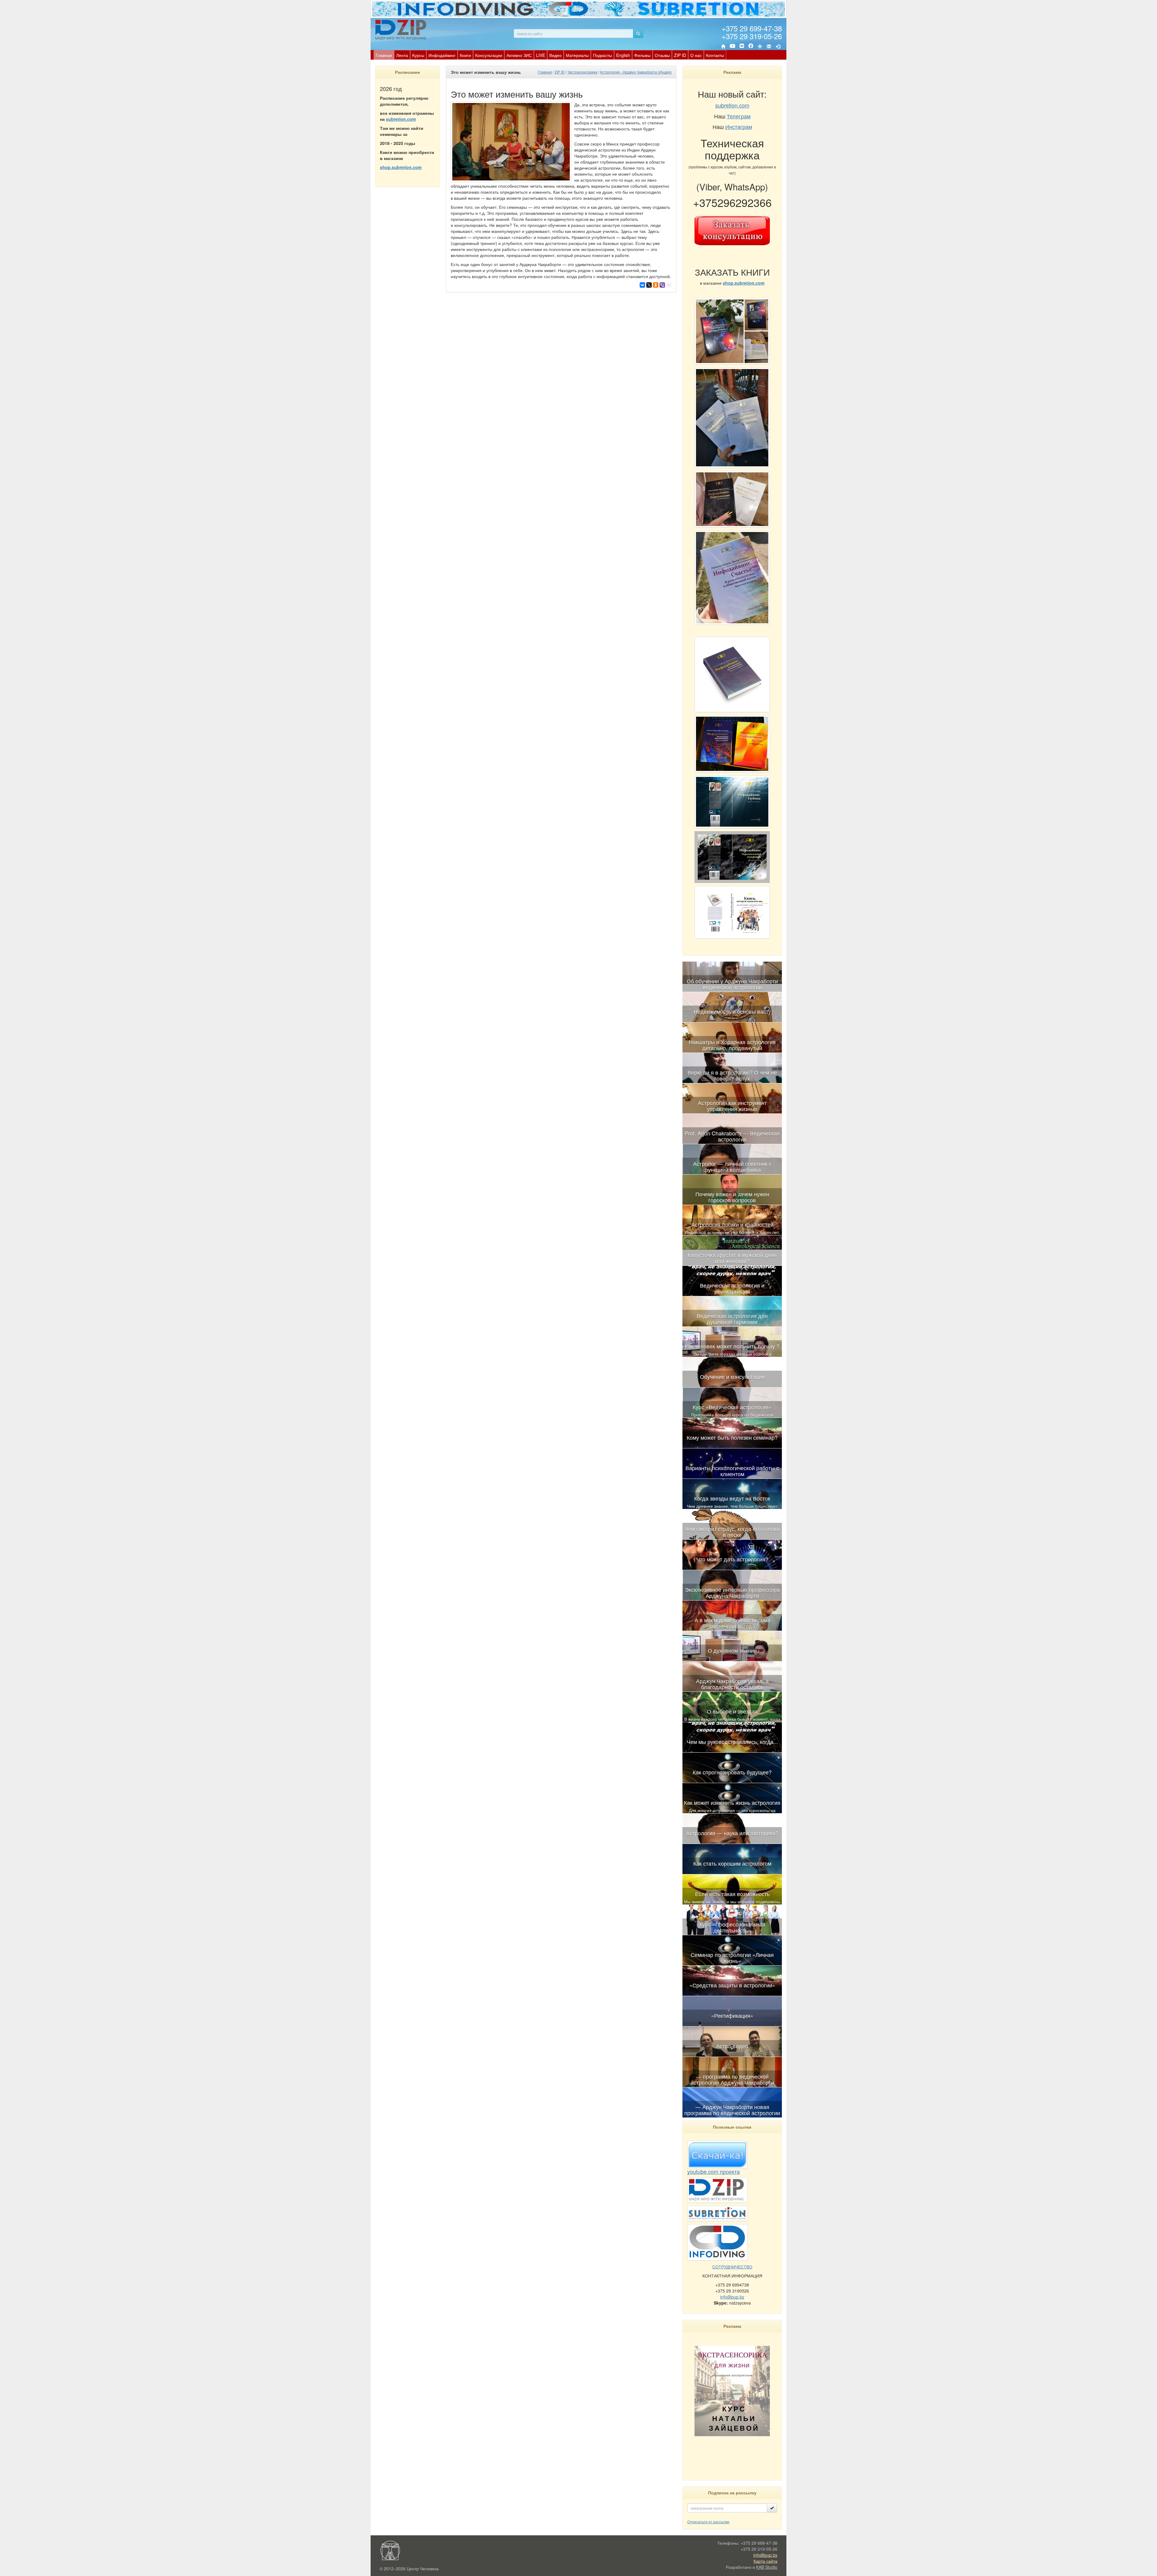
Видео (555, 55)
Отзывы (662, 55)
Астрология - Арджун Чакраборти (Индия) (636, 72)
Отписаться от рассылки (708, 2522)
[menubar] (550, 55)
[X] (649, 285)
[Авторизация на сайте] (778, 46)
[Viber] (662, 285)
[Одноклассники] (656, 285)
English (623, 55)
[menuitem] (384, 55)
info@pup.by (732, 2297)
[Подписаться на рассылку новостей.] (772, 2508)
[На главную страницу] (723, 46)
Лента (402, 55)
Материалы (577, 55)
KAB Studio (767, 2567)
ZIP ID (680, 55)
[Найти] (638, 33)
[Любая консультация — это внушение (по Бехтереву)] (732, 1239)
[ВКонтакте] (742, 46)
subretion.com (401, 119)
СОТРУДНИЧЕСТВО (732, 2267)
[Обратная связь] (769, 46)
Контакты (715, 55)
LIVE (541, 55)
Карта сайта (765, 2561)
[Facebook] (751, 46)
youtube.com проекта (713, 2171)
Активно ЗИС (519, 55)
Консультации (489, 55)
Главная (384, 55)
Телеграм (739, 116)
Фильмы (642, 55)
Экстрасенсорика (582, 72)
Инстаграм (739, 127)
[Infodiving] (402, 30)
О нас (696, 55)
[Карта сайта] (760, 46)
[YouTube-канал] (732, 47)
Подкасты (602, 55)
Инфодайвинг (442, 55)
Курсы (418, 55)
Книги (465, 55)
